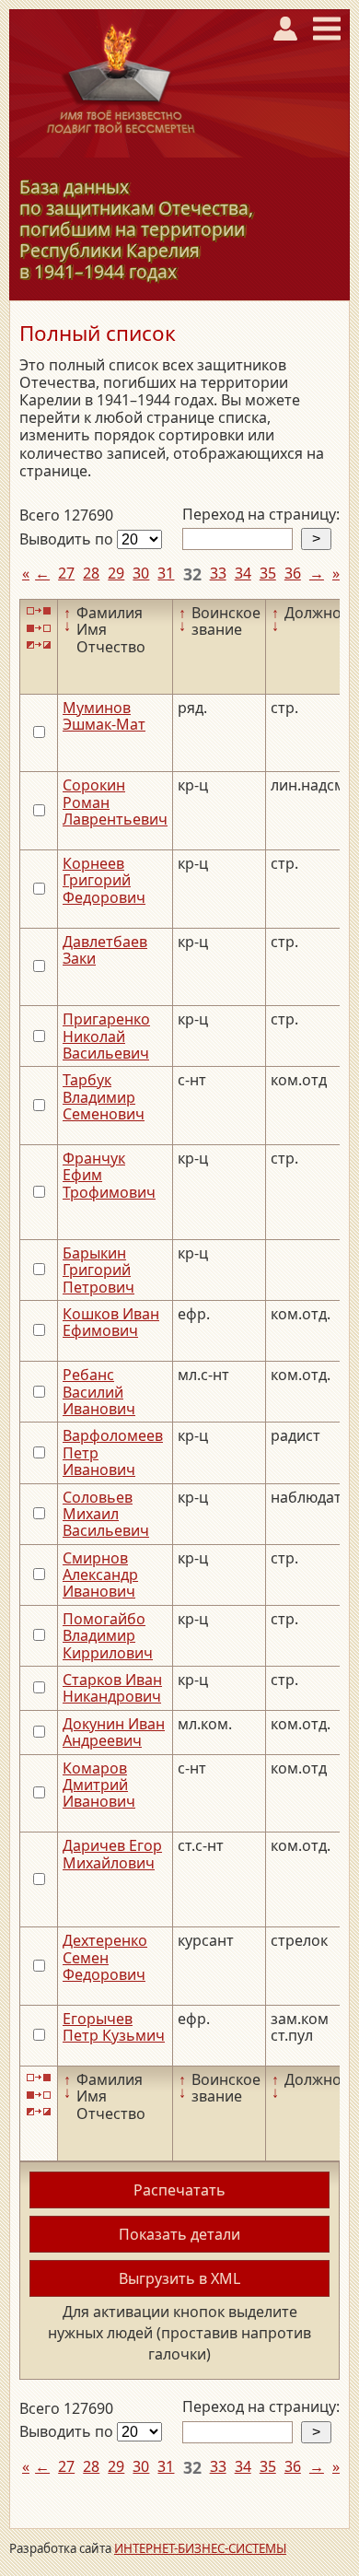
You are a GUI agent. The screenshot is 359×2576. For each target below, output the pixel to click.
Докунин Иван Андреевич (114, 1732)
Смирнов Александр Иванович (100, 1575)
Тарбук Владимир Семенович (104, 1097)
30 (141, 573)
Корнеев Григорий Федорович (104, 880)
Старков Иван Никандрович (112, 1688)
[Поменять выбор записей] (39, 645)
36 (293, 573)
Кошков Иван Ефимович (111, 1322)
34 (243, 573)
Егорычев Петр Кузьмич (114, 2027)
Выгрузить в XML (179, 2278)
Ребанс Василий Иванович (99, 1392)
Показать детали (179, 2234)
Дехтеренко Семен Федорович (105, 1957)
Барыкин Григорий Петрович (98, 1270)
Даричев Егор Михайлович (112, 1854)
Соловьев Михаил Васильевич (106, 1514)
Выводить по (68, 539)
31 (166, 573)
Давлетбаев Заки (105, 950)
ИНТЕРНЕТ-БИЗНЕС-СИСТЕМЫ (200, 2548)
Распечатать (179, 2190)
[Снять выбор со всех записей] (39, 628)
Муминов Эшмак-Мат (104, 716)
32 (192, 574)
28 (91, 573)
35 (268, 573)
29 (116, 573)
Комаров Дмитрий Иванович (99, 1785)
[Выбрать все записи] (39, 611)
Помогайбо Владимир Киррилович (108, 1636)
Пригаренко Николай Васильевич (106, 1036)
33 (218, 573)
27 (66, 573)
